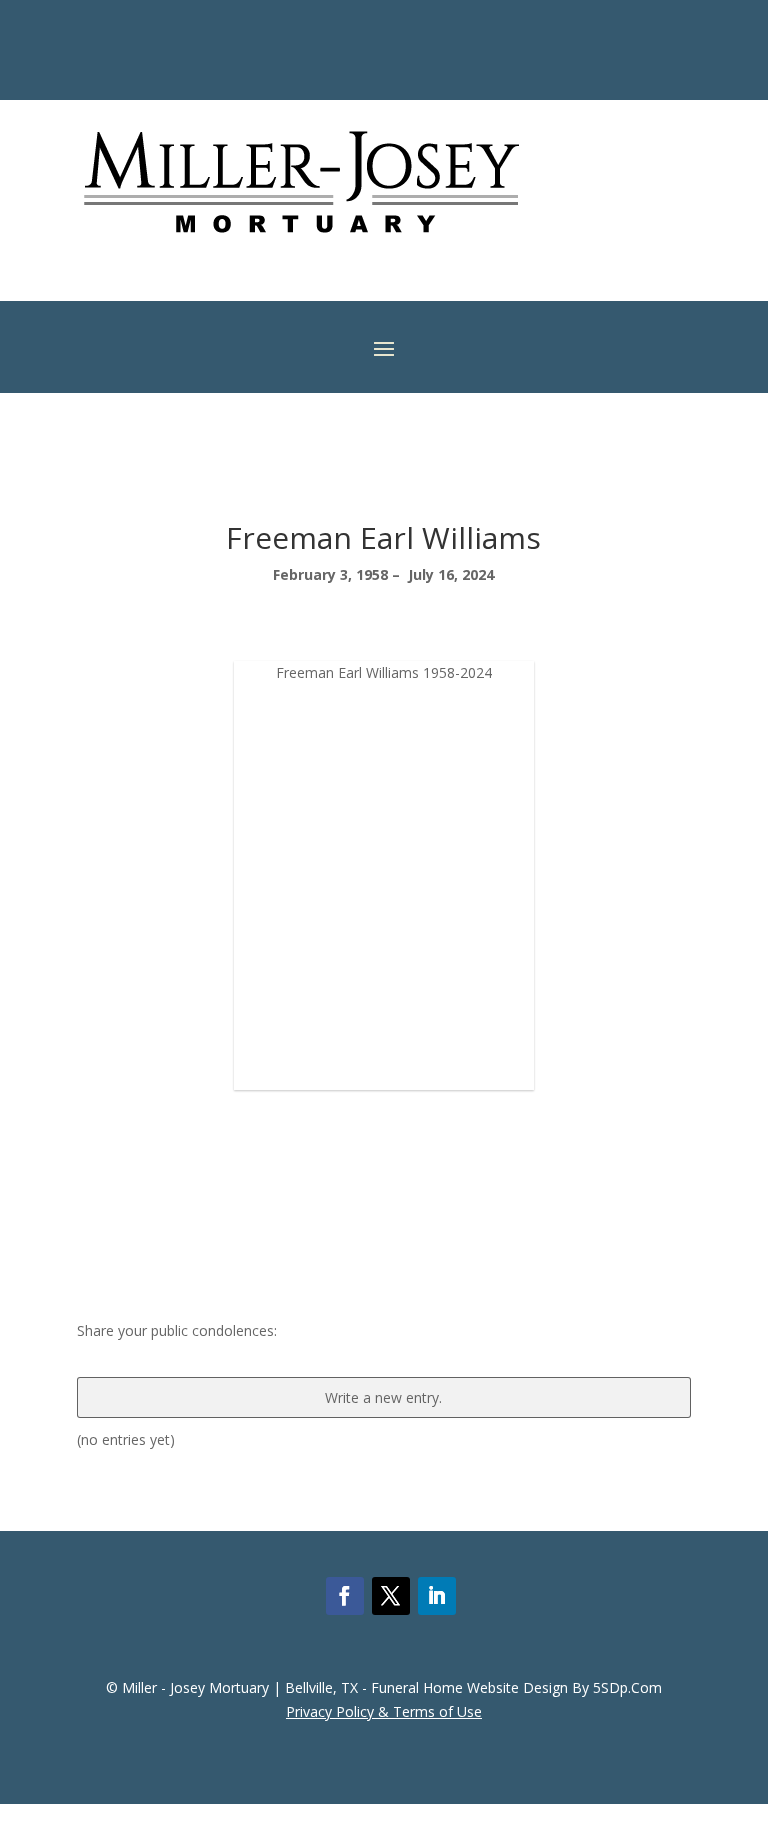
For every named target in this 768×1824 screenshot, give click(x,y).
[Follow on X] (391, 1596)
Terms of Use (437, 1711)
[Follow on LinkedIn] (437, 1596)
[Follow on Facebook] (345, 1596)
